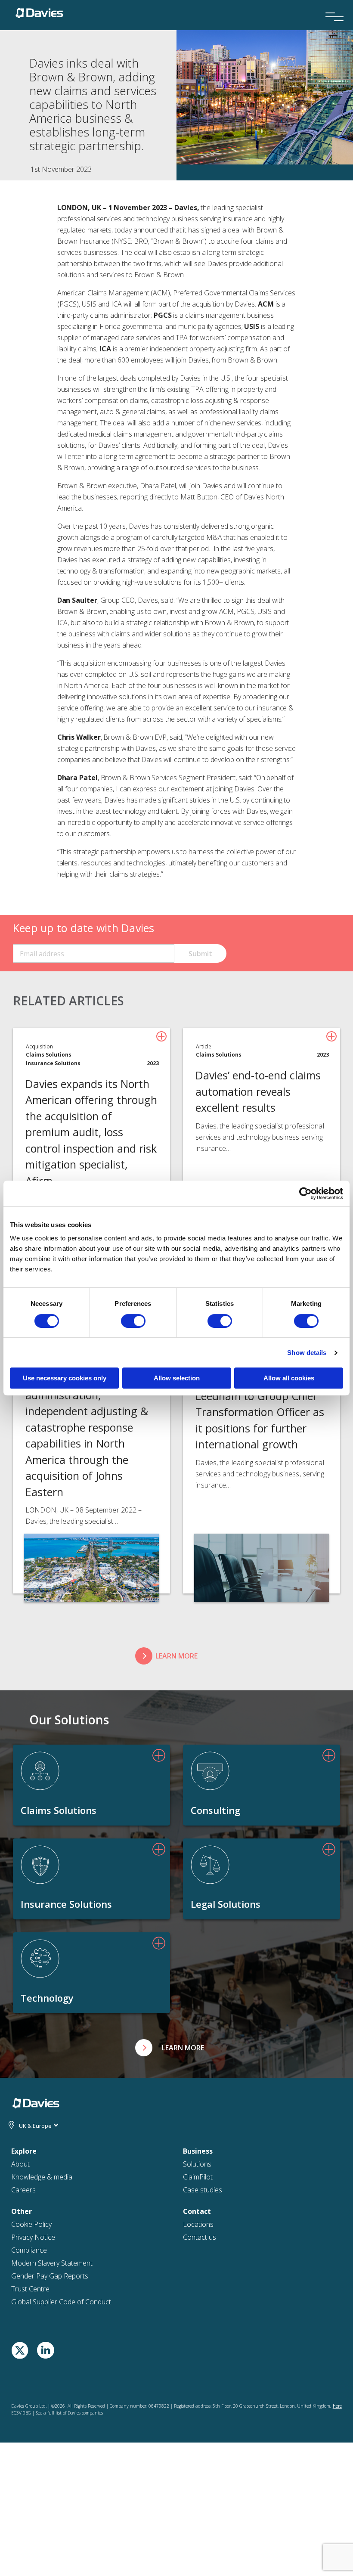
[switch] (133, 1321)
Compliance (29, 2250)
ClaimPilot (198, 2177)
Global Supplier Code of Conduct (61, 2302)
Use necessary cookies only (65, 1378)
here (337, 2406)
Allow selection (177, 1378)
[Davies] (39, 12)
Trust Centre (30, 2289)
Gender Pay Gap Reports (50, 2276)
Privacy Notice (33, 2237)
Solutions (197, 2164)
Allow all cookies (289, 1378)
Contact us (200, 2237)
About (20, 2164)
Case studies (203, 2190)
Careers (23, 2190)
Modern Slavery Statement (52, 2263)
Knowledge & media (42, 2177)
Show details (307, 1353)
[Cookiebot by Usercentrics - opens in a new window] (305, 1193)
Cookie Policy (31, 2224)
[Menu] (331, 5)
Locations (198, 2224)
